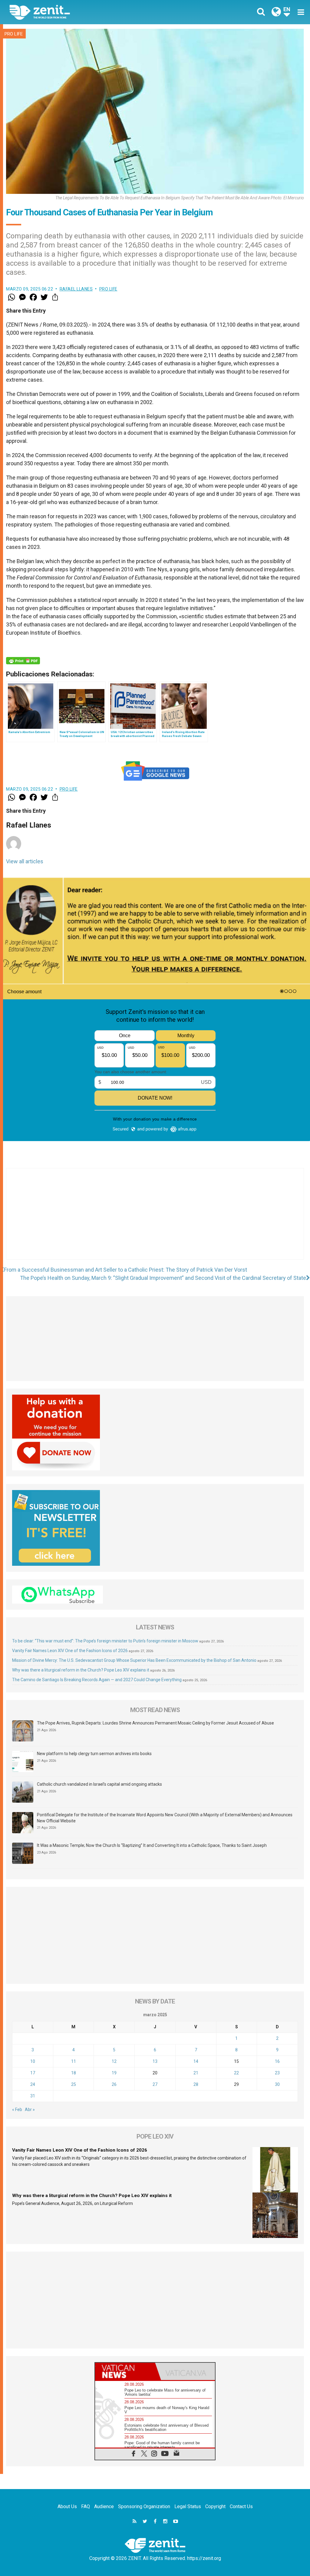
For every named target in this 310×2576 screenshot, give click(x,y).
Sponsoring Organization (144, 2506)
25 (74, 2084)
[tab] (125, 2371)
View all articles (25, 861)
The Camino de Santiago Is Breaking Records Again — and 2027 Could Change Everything (97, 1680)
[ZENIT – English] (87, 12)
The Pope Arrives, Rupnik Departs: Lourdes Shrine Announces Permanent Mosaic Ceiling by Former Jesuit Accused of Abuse (155, 1723)
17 (33, 2073)
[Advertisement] (155, 1220)
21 (196, 2073)
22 (236, 2073)
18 (74, 2073)
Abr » (30, 2110)
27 (155, 2084)
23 (277, 2073)
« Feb (17, 2110)
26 (114, 2084)
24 (33, 2084)
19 (114, 2073)
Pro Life (14, 34)
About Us (67, 2506)
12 (114, 2061)
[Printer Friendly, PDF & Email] (23, 661)
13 (155, 2061)
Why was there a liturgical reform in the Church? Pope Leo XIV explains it (81, 1670)
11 (74, 2061)
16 (277, 2061)
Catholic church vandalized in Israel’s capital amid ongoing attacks (99, 1784)
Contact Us (241, 2506)
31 (33, 2096)
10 (33, 2061)
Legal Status (188, 2506)
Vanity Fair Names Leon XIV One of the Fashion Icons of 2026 (70, 1651)
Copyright (215, 2506)
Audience (104, 2506)
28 (196, 2084)
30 (277, 2084)
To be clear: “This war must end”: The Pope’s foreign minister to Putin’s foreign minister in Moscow (105, 1641)
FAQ (86, 2506)
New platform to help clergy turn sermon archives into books (94, 1754)
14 (196, 2061)
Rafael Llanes (76, 289)
